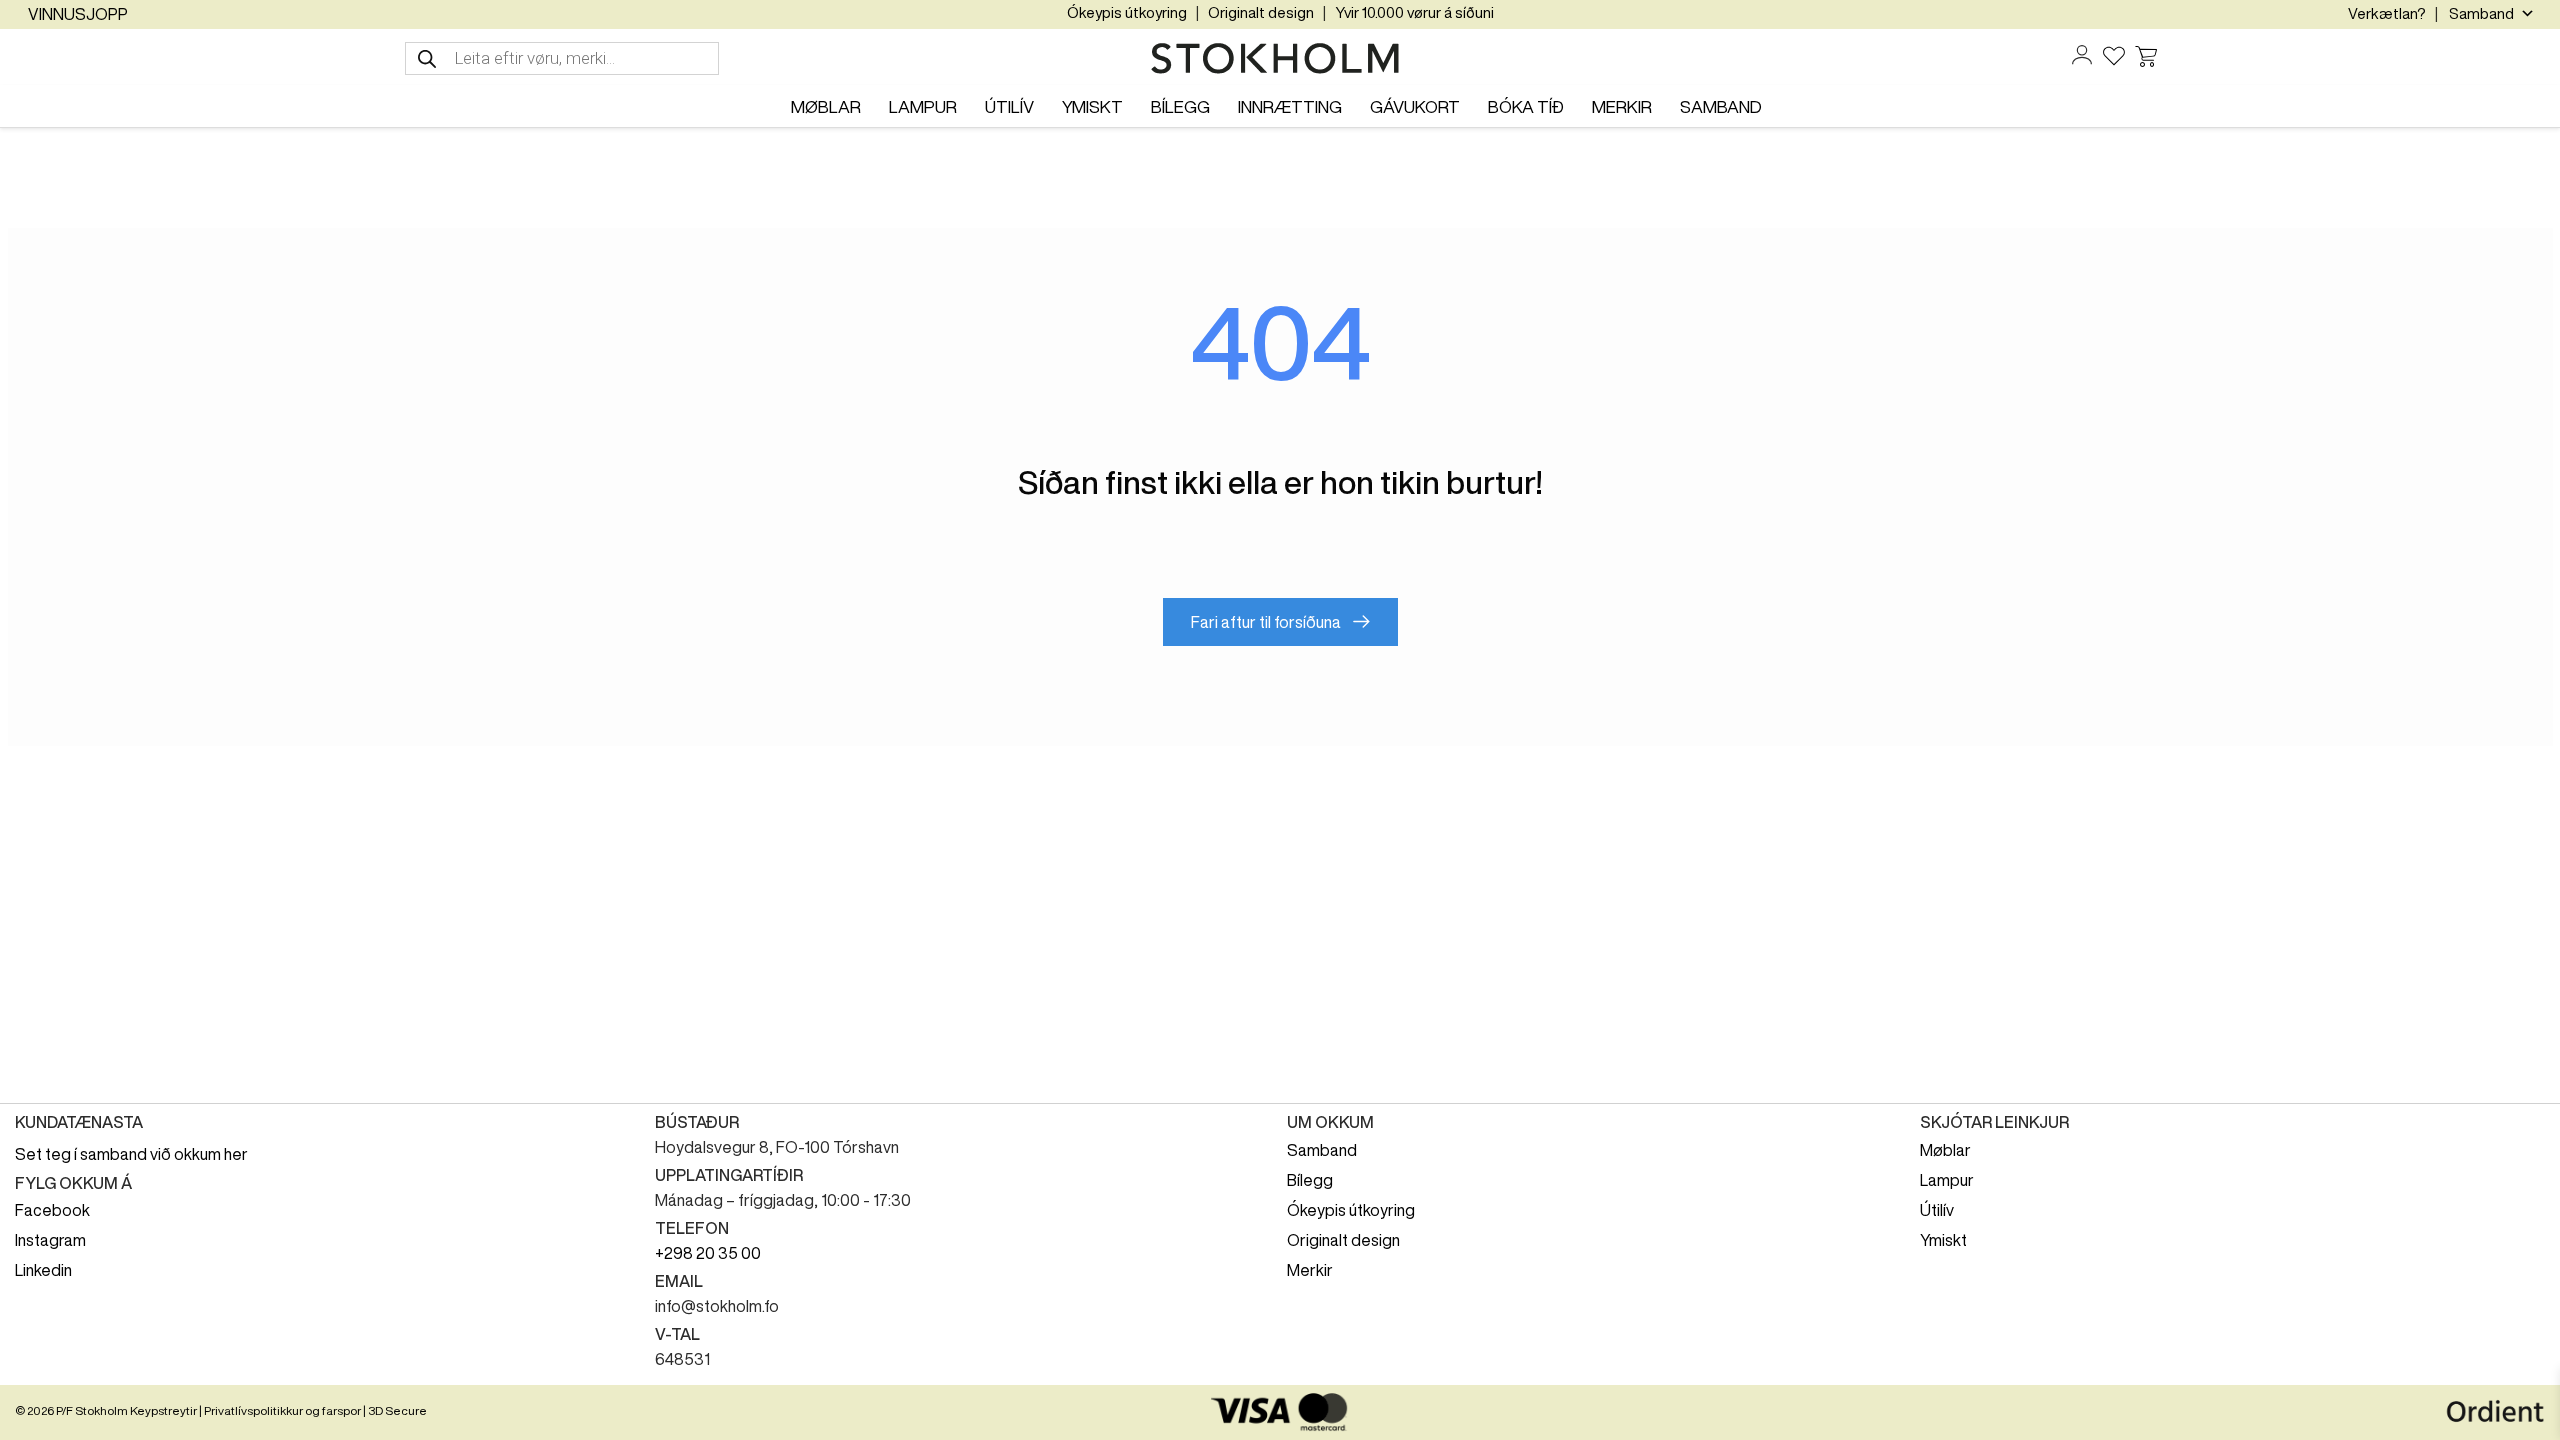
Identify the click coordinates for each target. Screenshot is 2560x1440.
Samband (1322, 1150)
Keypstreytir (163, 1410)
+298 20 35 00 (708, 1253)
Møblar (1945, 1150)
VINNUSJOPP (78, 14)
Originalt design (1261, 12)
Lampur (1947, 1180)
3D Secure (397, 1410)
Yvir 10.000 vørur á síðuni (1414, 12)
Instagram (50, 1240)
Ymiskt (1943, 1240)
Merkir (1310, 1270)
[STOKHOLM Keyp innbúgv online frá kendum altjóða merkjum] (1280, 59)
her (236, 1154)
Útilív (1937, 1210)
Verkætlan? (2387, 13)
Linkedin (43, 1270)
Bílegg (1310, 1180)
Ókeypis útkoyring (1127, 12)
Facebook (52, 1210)
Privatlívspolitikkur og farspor (282, 1410)
